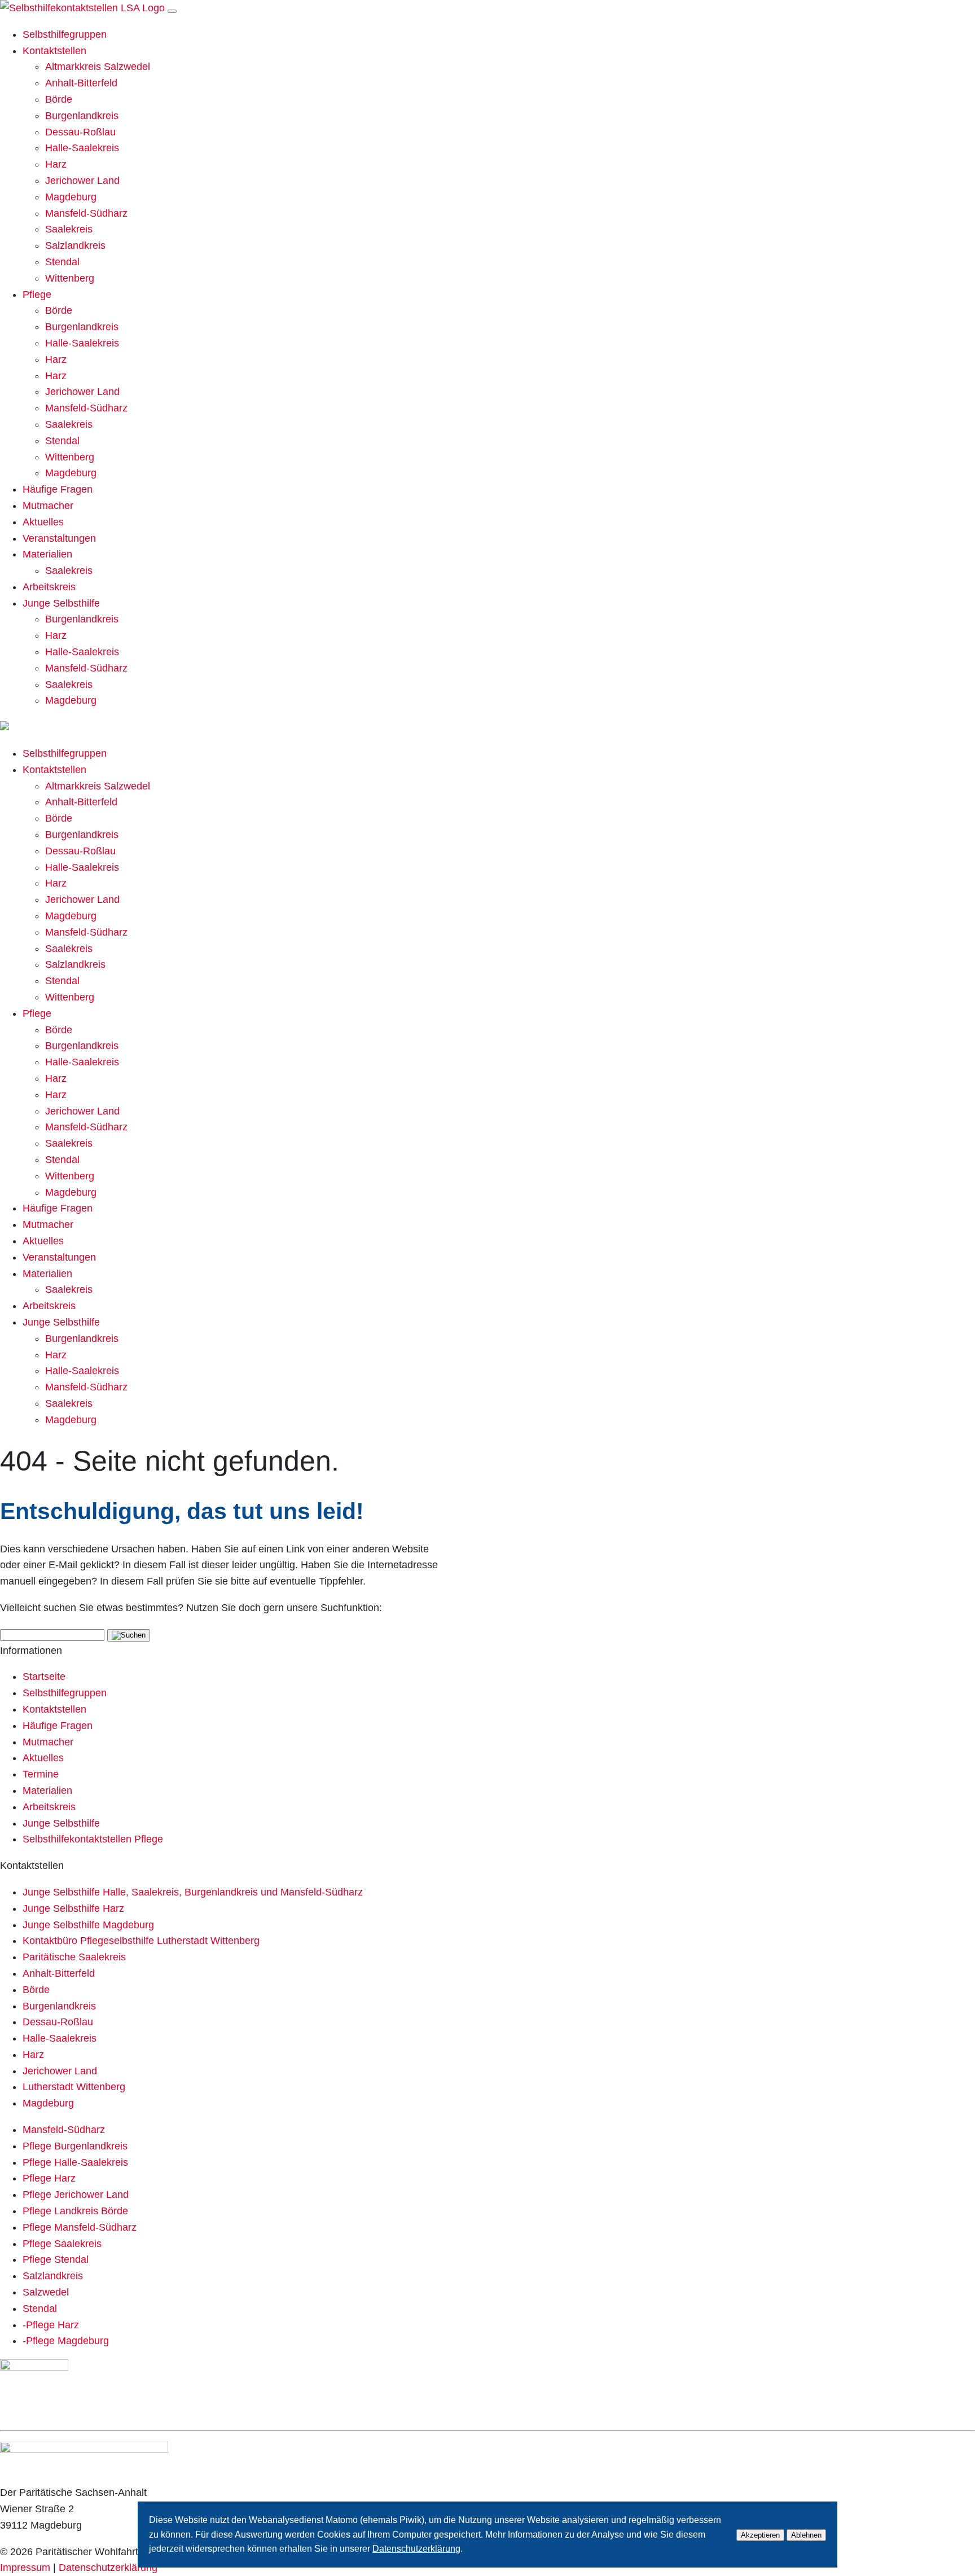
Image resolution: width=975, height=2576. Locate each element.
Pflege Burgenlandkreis (75, 2146)
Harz (56, 164)
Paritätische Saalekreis (74, 1957)
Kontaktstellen (54, 51)
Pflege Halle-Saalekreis (75, 2162)
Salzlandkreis (75, 245)
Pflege (37, 295)
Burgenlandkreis (82, 116)
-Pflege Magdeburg (66, 2341)
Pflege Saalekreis (62, 2244)
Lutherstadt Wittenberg (74, 2087)
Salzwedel (46, 2292)
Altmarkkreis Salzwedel (98, 67)
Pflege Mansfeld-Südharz (80, 2227)
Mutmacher (48, 506)
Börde (59, 99)
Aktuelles (43, 522)
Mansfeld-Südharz (86, 213)
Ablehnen (806, 2535)
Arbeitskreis (49, 587)
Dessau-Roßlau (80, 132)
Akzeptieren (760, 2535)
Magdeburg (71, 197)
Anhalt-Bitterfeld (81, 83)
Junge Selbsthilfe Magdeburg (88, 1925)
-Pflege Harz (51, 2325)
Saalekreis (69, 229)
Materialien (47, 554)
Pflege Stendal (56, 2259)
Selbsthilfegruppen (65, 34)
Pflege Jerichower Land (76, 2195)
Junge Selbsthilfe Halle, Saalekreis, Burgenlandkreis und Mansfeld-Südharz (193, 1892)
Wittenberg (70, 278)
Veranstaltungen (59, 538)
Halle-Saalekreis (82, 148)
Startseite (44, 1677)
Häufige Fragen (58, 489)
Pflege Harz (49, 2178)
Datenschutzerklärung (108, 2568)
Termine (41, 1774)
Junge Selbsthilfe (61, 603)
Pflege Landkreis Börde (75, 2211)
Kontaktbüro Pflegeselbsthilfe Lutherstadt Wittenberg (141, 1941)
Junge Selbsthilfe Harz (73, 1908)
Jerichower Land (82, 181)
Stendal (62, 262)
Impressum (25, 2568)
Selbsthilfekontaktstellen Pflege (93, 1839)
